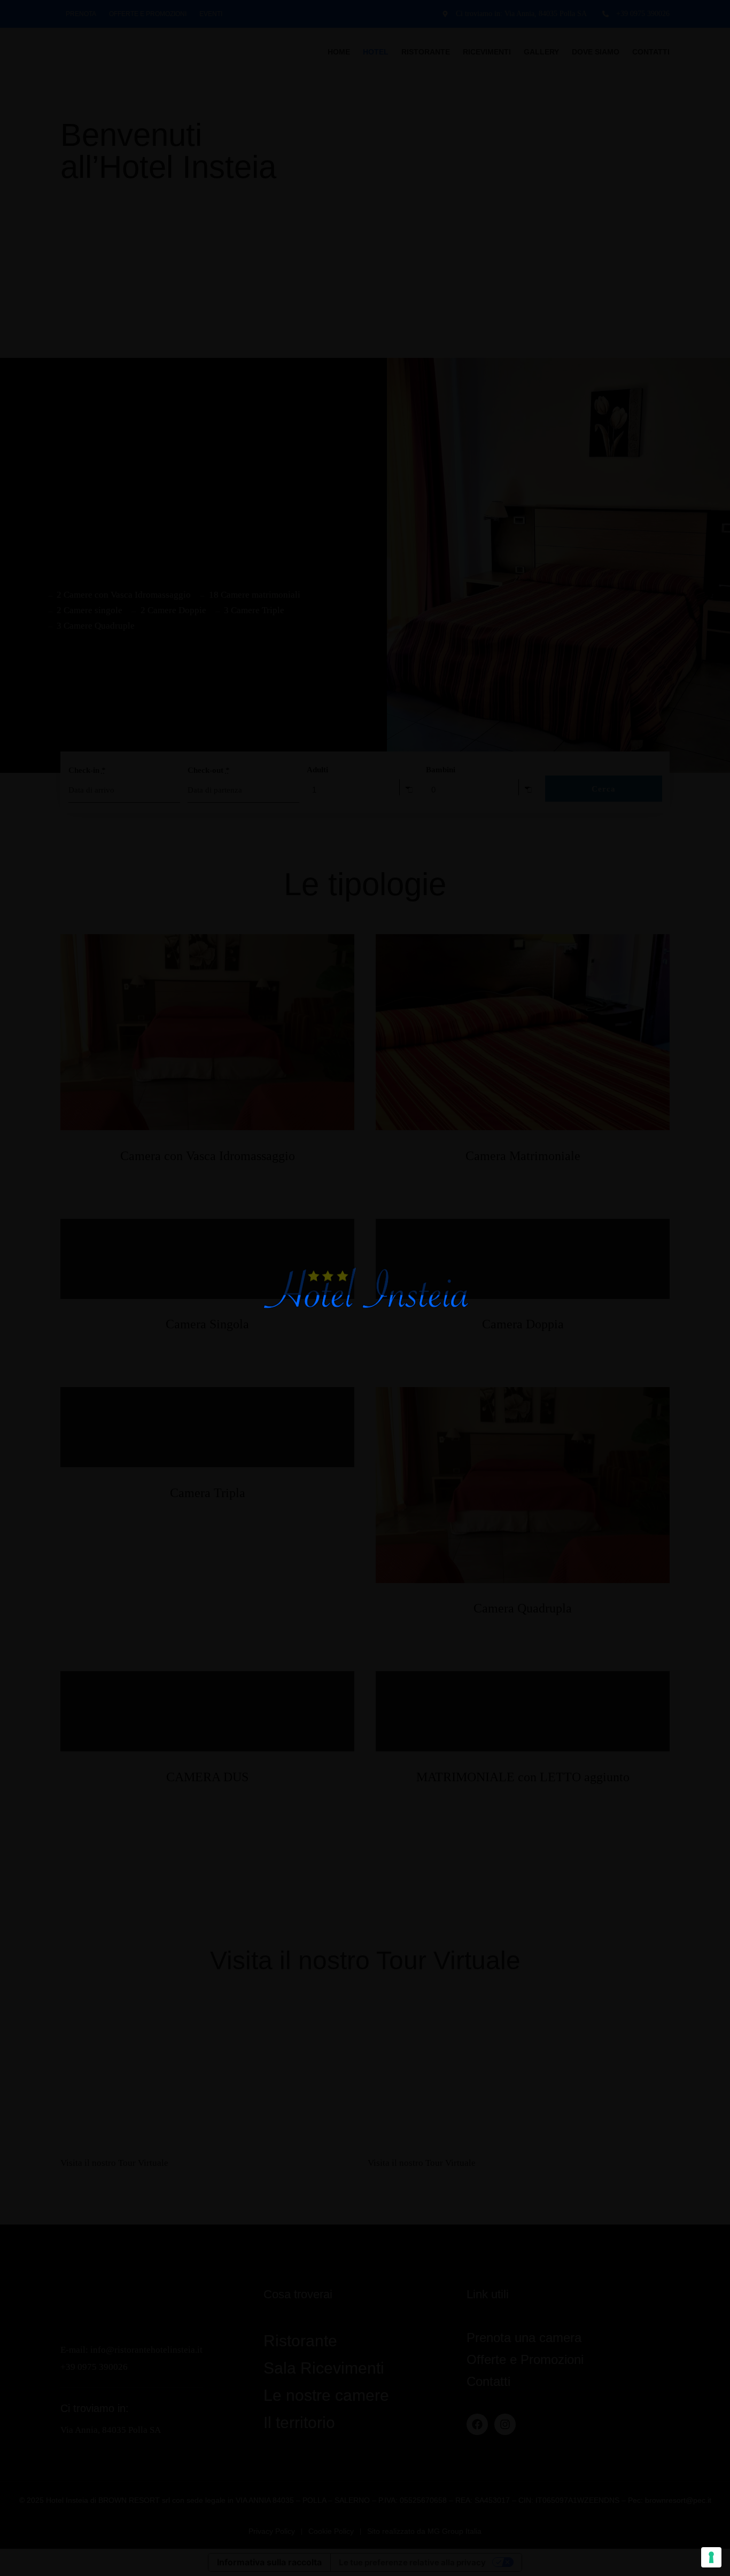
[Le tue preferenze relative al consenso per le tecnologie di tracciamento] (711, 2557)
